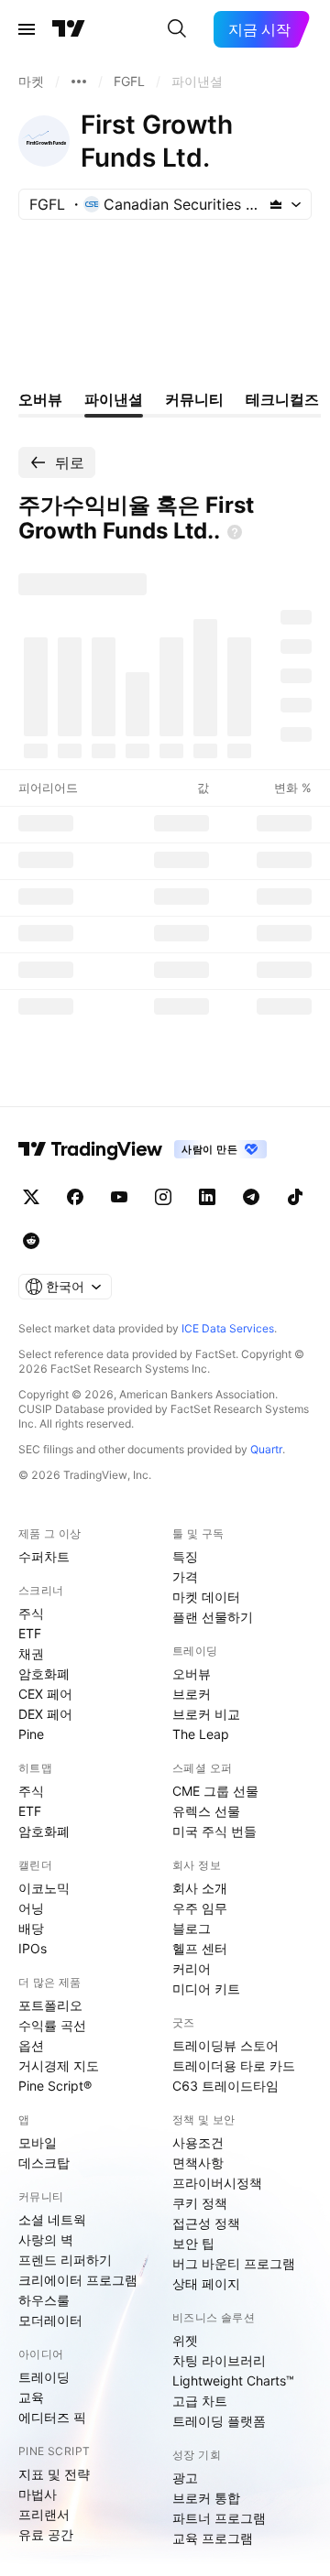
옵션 (31, 2045)
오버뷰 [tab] (40, 399)
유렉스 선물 (206, 1811)
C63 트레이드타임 (225, 2086)
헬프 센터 (200, 1948)
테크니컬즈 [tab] (282, 399)
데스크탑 (44, 2163)
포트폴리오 (50, 2005)
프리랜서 (44, 2514)
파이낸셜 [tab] (114, 399)
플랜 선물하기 (213, 1617)
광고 (185, 2478)
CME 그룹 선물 (215, 1791)
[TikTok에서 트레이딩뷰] (295, 1197)
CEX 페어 (45, 1694)
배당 (31, 1928)
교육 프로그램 (213, 2538)
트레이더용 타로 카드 (234, 2065)
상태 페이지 (206, 2283)
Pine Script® (55, 2086)
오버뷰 (192, 1674)
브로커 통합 (206, 2498)
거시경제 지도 (59, 2065)
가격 (185, 1576)
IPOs (33, 1948)
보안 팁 (193, 2243)
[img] (276, 204)
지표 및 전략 (54, 2474)
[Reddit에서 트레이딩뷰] (31, 1241)
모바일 (38, 2142)
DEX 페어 (45, 1714)
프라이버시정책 (217, 2183)
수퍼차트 (44, 1556)
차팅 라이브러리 (219, 2360)
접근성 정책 (206, 2223)
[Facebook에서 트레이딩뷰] (75, 1197)
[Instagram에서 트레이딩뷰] (163, 1197)
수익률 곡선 (52, 2025)
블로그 (192, 1928)
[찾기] (177, 29)
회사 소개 (200, 1888)
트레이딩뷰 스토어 (225, 2045)
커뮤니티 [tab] (194, 399)
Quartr (266, 1449)
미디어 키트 (206, 1989)
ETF (30, 1633)
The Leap (201, 1734)
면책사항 (198, 2163)
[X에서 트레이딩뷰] (31, 1197)
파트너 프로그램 (219, 2518)
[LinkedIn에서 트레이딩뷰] (207, 1197)
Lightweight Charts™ (233, 2380)
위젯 (185, 2340)
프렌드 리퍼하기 (65, 2260)
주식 (31, 1613)
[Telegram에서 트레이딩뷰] (251, 1197)
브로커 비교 (206, 1714)
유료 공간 (46, 2534)
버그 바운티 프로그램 (234, 2263)
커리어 (192, 1968)
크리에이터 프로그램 (78, 2280)
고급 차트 (200, 2401)
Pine (31, 1734)
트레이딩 (44, 2377)
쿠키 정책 (200, 2203)
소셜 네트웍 (52, 2219)
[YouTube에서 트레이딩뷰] (119, 1197)
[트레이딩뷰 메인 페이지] (69, 29)
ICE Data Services (228, 1328)
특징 (185, 1556)
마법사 (38, 2494)
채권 (31, 1653)
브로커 (192, 1694)
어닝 (31, 1908)
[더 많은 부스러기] (79, 82)
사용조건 (198, 2142)
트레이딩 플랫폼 (219, 2421)
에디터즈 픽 (52, 2417)
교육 (31, 2397)
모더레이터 (50, 2320)
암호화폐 (44, 1674)
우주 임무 (200, 1908)
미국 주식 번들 (214, 1831)
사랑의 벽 (46, 2239)
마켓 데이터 (206, 1597)
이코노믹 (44, 1888)
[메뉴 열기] (27, 29)
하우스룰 (44, 2300)
